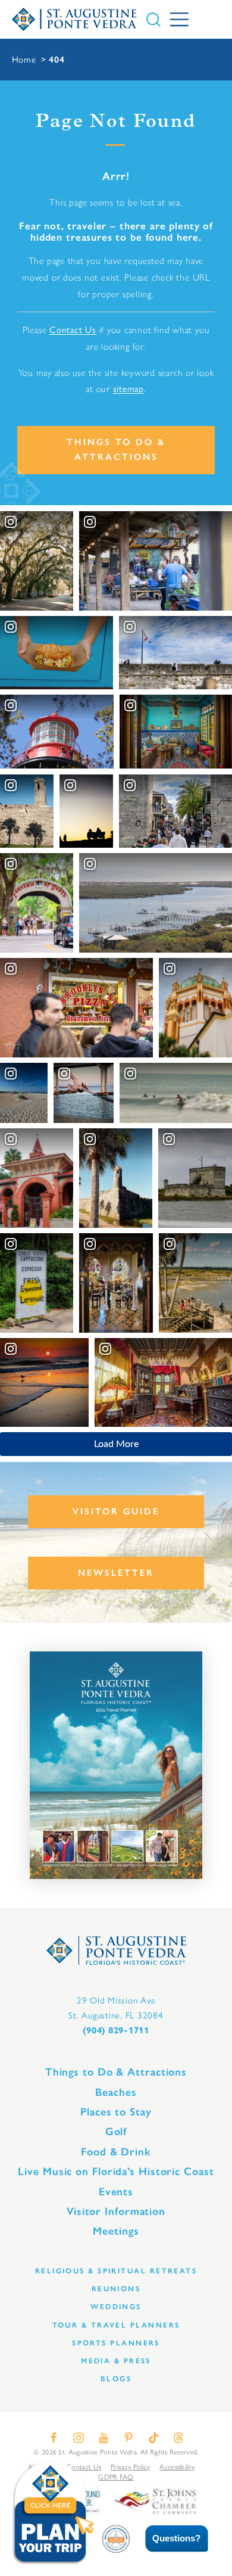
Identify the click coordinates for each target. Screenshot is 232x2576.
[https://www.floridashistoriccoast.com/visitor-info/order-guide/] (116, 1765)
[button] (168, 2539)
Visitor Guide (116, 1511)
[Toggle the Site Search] (153, 20)
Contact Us (73, 330)
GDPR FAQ (116, 2477)
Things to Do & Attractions (116, 449)
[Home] (75, 19)
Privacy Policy (130, 2467)
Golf (116, 2132)
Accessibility (177, 2467)
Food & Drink (116, 2152)
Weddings (116, 2306)
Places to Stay (116, 2112)
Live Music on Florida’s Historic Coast (116, 2171)
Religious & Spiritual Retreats (116, 2271)
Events (116, 2192)
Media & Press (116, 2361)
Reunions (116, 2289)
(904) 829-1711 (116, 2030)
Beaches (116, 2092)
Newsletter (116, 1573)
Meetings (116, 2231)
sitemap (128, 389)
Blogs (116, 2379)
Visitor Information (116, 2211)
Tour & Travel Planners (116, 2325)
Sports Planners (116, 2343)
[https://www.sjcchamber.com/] (155, 2500)
